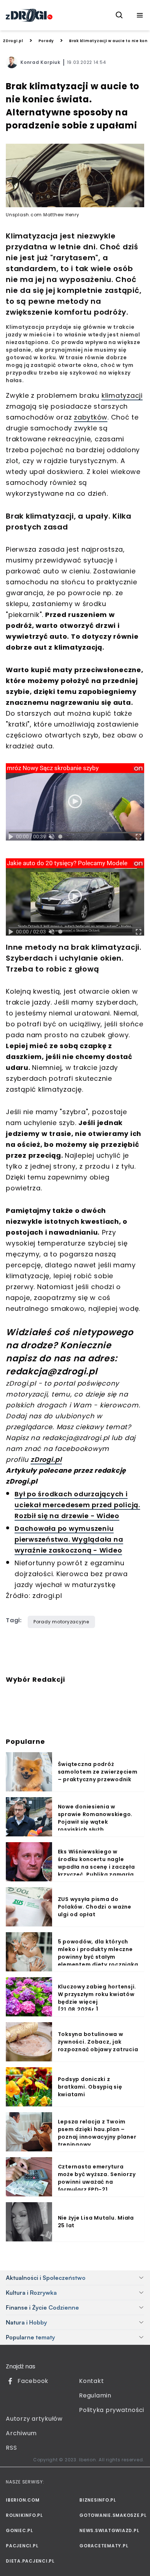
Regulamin (95, 2395)
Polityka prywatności (112, 2410)
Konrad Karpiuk (40, 62)
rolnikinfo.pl (24, 2515)
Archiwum (21, 2433)
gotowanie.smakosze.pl (112, 2515)
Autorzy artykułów (34, 2419)
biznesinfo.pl (98, 2500)
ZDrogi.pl (13, 41)
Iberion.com (23, 2500)
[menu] (140, 15)
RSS (11, 2448)
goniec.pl (19, 2530)
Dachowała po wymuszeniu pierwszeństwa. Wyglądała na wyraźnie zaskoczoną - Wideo (69, 1539)
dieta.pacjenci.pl (30, 2561)
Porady (46, 41)
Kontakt (91, 2381)
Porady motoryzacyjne (61, 1622)
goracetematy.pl (104, 2546)
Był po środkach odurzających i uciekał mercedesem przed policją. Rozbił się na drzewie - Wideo (77, 1505)
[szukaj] (119, 15)
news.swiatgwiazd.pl (109, 2530)
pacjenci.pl (22, 2546)
